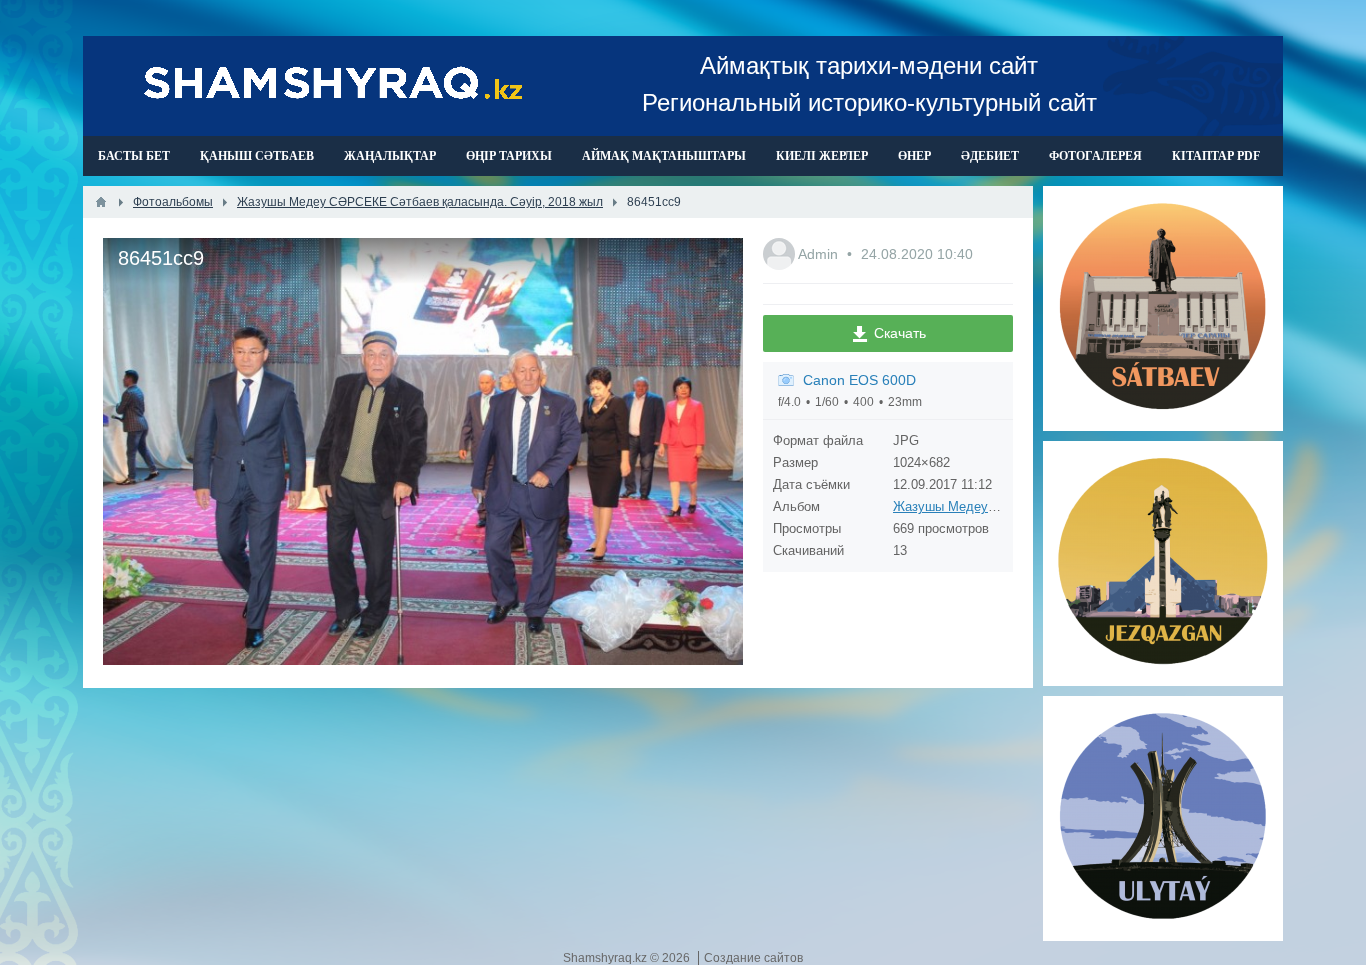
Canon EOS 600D (859, 380)
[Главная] (101, 202)
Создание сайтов (753, 958)
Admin (820, 254)
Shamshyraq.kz (606, 958)
